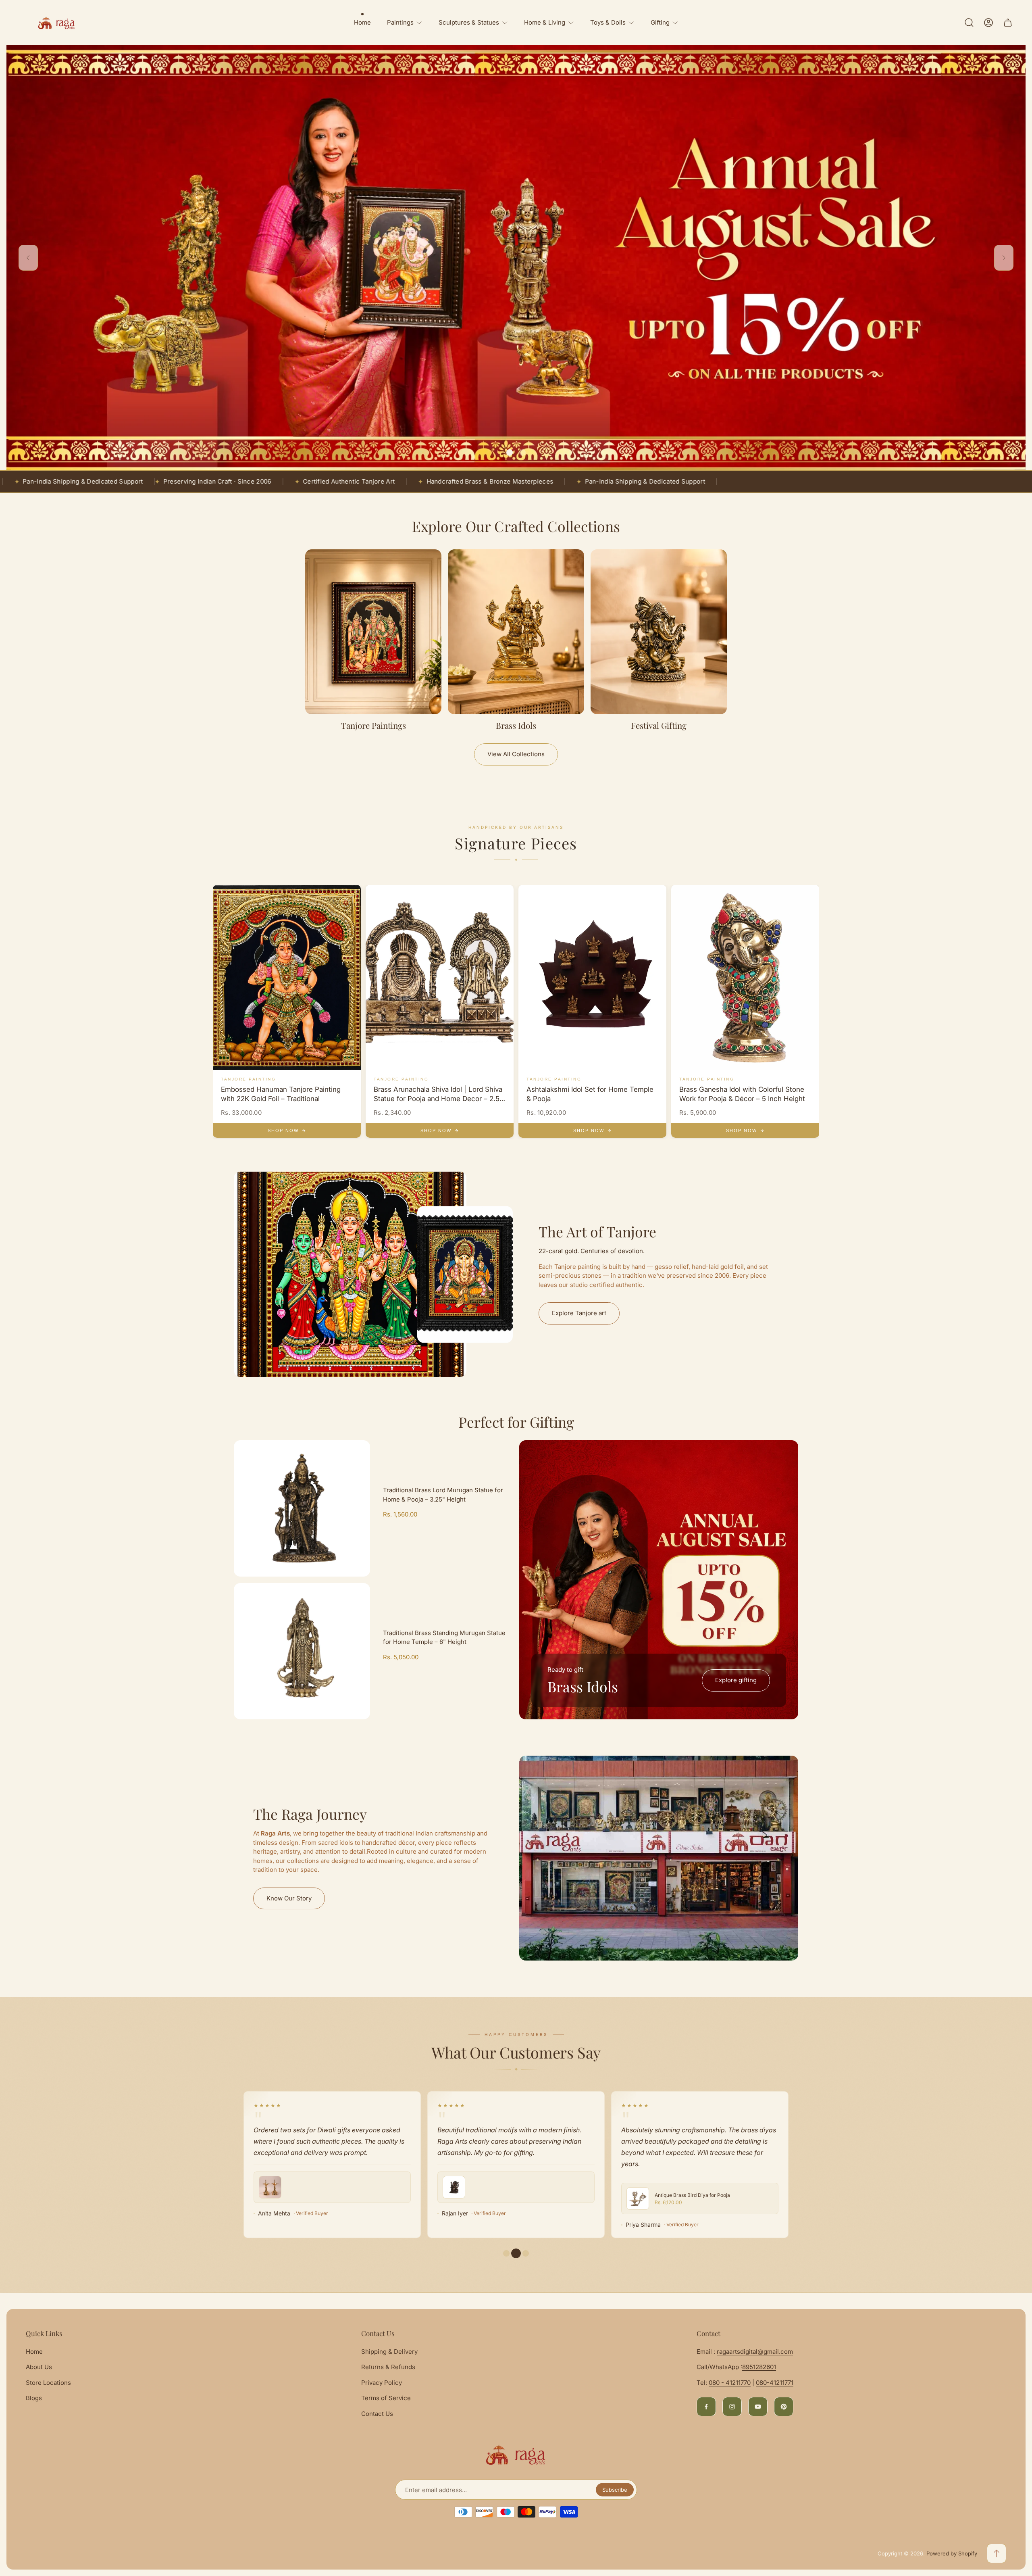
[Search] (969, 23)
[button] (510, 453)
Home (34, 2352)
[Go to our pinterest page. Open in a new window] (784, 2407)
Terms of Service (386, 2398)
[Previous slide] (28, 258)
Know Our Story (289, 1898)
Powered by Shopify (952, 2553)
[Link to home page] (516, 2455)
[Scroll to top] (997, 2553)
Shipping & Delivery (389, 2352)
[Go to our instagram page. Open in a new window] (732, 2407)
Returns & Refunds (388, 2367)
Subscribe (615, 2490)
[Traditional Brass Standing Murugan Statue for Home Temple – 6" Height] (302, 1651)
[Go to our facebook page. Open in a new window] (706, 2407)
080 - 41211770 (730, 2383)
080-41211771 (775, 2383)
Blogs (34, 2398)
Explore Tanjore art (579, 1313)
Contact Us (377, 2414)
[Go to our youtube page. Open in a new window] (758, 2407)
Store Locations (48, 2383)
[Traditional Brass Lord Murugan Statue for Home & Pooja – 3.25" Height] (302, 1508)
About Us (39, 2367)
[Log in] (988, 23)
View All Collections (516, 754)
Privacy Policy (382, 2383)
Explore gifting (736, 1680)
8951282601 (759, 2367)
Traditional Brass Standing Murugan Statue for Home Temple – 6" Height (444, 1637)
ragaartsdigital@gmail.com (755, 2352)
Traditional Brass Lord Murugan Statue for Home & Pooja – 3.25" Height (443, 1495)
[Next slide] (1004, 258)
